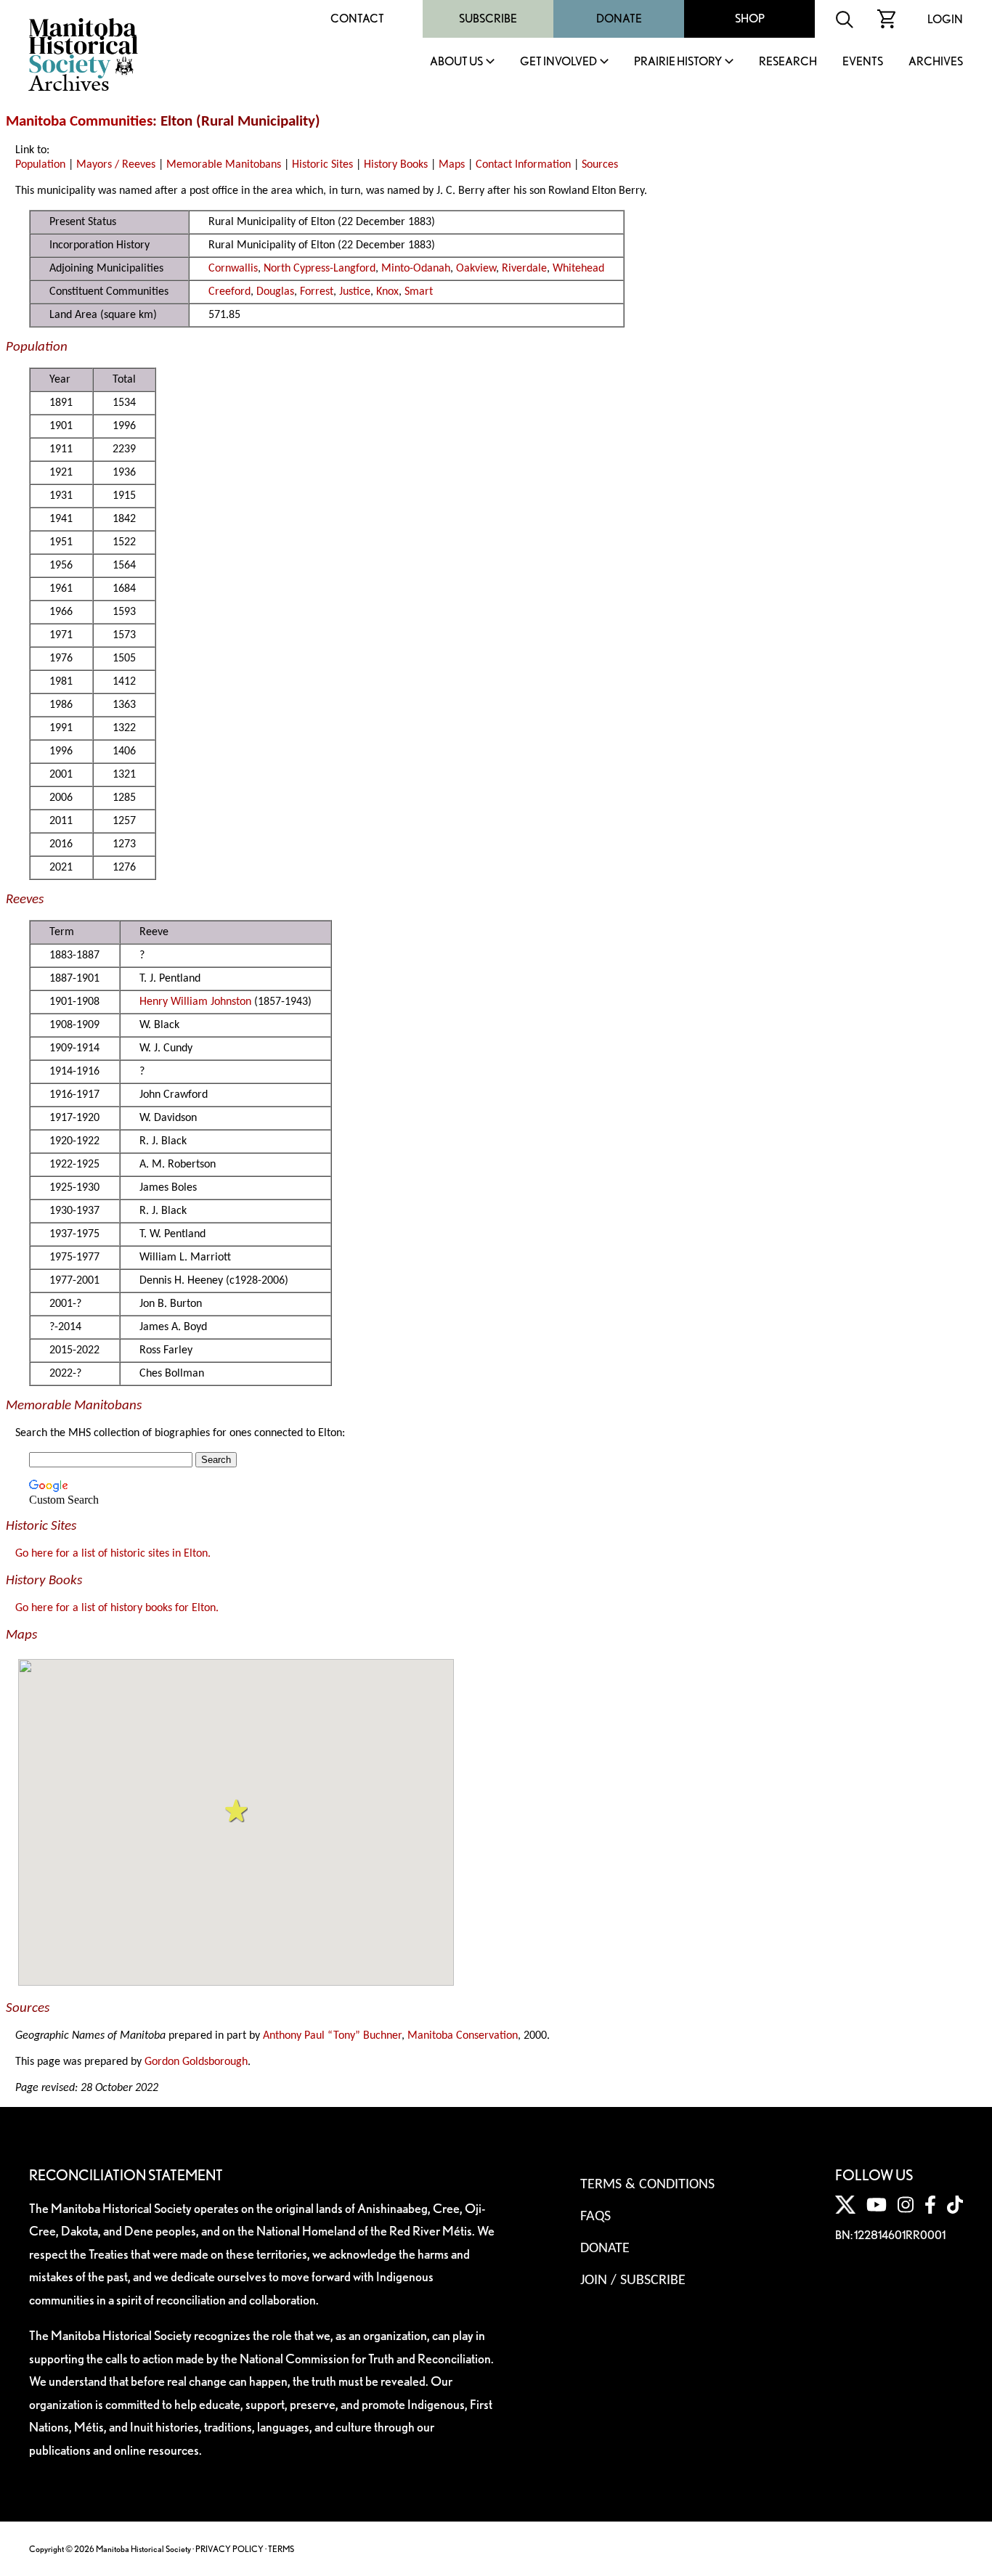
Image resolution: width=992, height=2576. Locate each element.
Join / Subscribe (633, 2281)
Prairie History (678, 62)
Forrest (317, 292)
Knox (387, 292)
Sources (600, 165)
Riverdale (524, 269)
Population (40, 165)
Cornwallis (233, 269)
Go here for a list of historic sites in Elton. (113, 1554)
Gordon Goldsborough (196, 2062)
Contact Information (523, 165)
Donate (619, 19)
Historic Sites (322, 165)
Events (863, 62)
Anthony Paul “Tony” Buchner (332, 2036)
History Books (396, 165)
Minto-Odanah (416, 269)
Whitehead (578, 269)
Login (945, 19)
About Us (456, 62)
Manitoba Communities (79, 122)
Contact (357, 19)
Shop (750, 19)
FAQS (595, 2217)
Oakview (476, 269)
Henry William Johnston (195, 1002)
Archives (936, 62)
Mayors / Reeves (116, 165)
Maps (452, 165)
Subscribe (488, 19)
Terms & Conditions (647, 2185)
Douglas (275, 292)
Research (788, 62)
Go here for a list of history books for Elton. (117, 1608)
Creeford (229, 292)
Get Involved (558, 62)
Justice (355, 292)
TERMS (281, 2549)
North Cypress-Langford (320, 269)
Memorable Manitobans (224, 165)
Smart (419, 292)
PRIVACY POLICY (229, 2549)
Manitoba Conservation (463, 2036)
